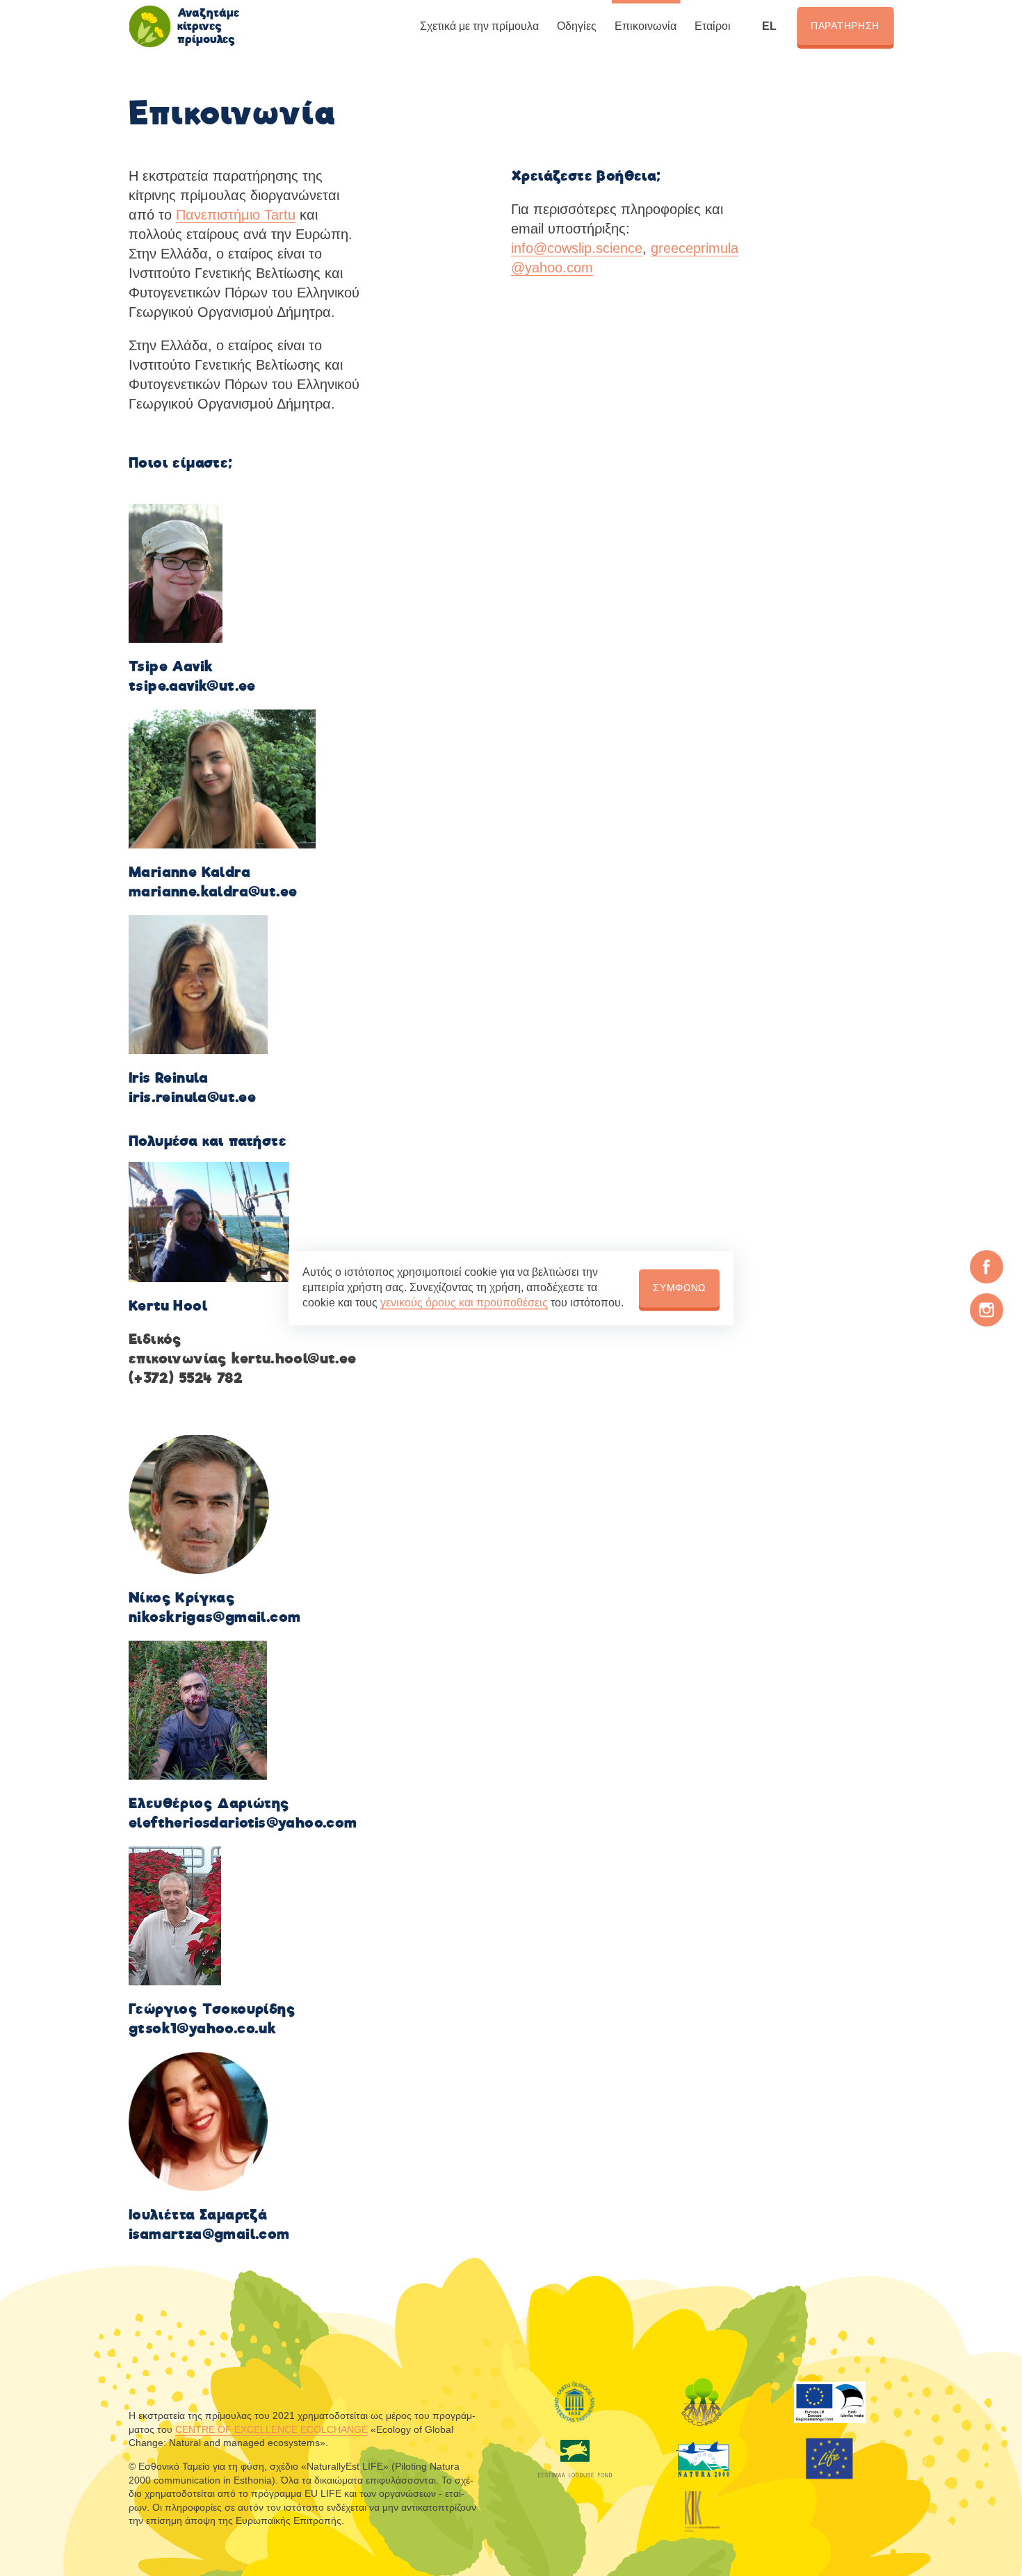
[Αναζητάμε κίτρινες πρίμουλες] (149, 26)
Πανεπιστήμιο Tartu (236, 215)
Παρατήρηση (845, 26)
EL (769, 26)
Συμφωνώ (679, 1288)
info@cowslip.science (577, 248)
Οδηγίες (577, 26)
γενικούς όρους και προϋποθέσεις (464, 1303)
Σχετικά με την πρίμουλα (479, 26)
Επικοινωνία (646, 26)
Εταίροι (713, 26)
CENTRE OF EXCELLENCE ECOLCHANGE (271, 2429)
